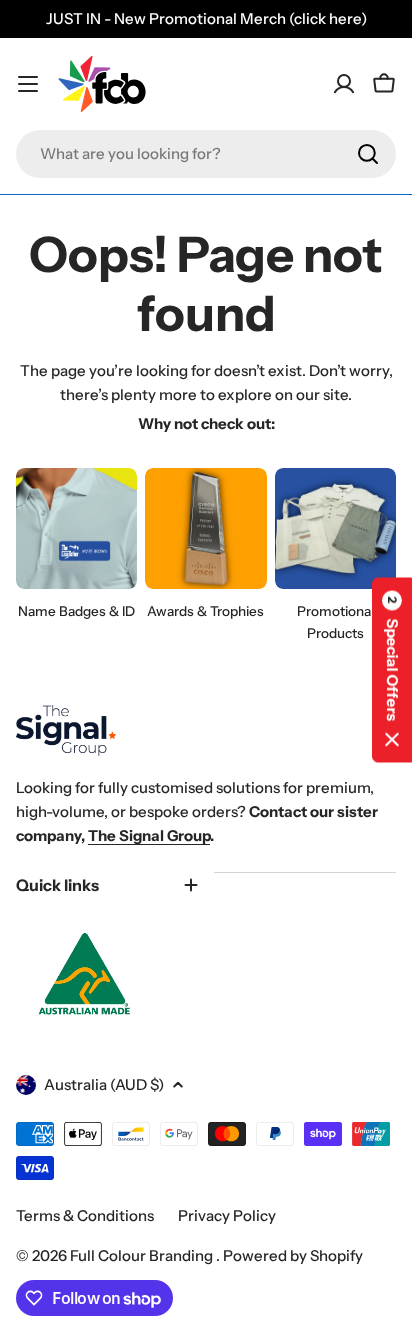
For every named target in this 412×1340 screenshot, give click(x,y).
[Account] (344, 84)
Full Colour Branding (143, 1255)
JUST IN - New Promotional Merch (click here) (206, 18)
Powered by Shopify (293, 1255)
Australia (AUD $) (104, 1084)
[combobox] (206, 154)
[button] (392, 670)
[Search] (368, 154)
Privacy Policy (227, 1215)
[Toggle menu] (28, 84)
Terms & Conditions (85, 1215)
